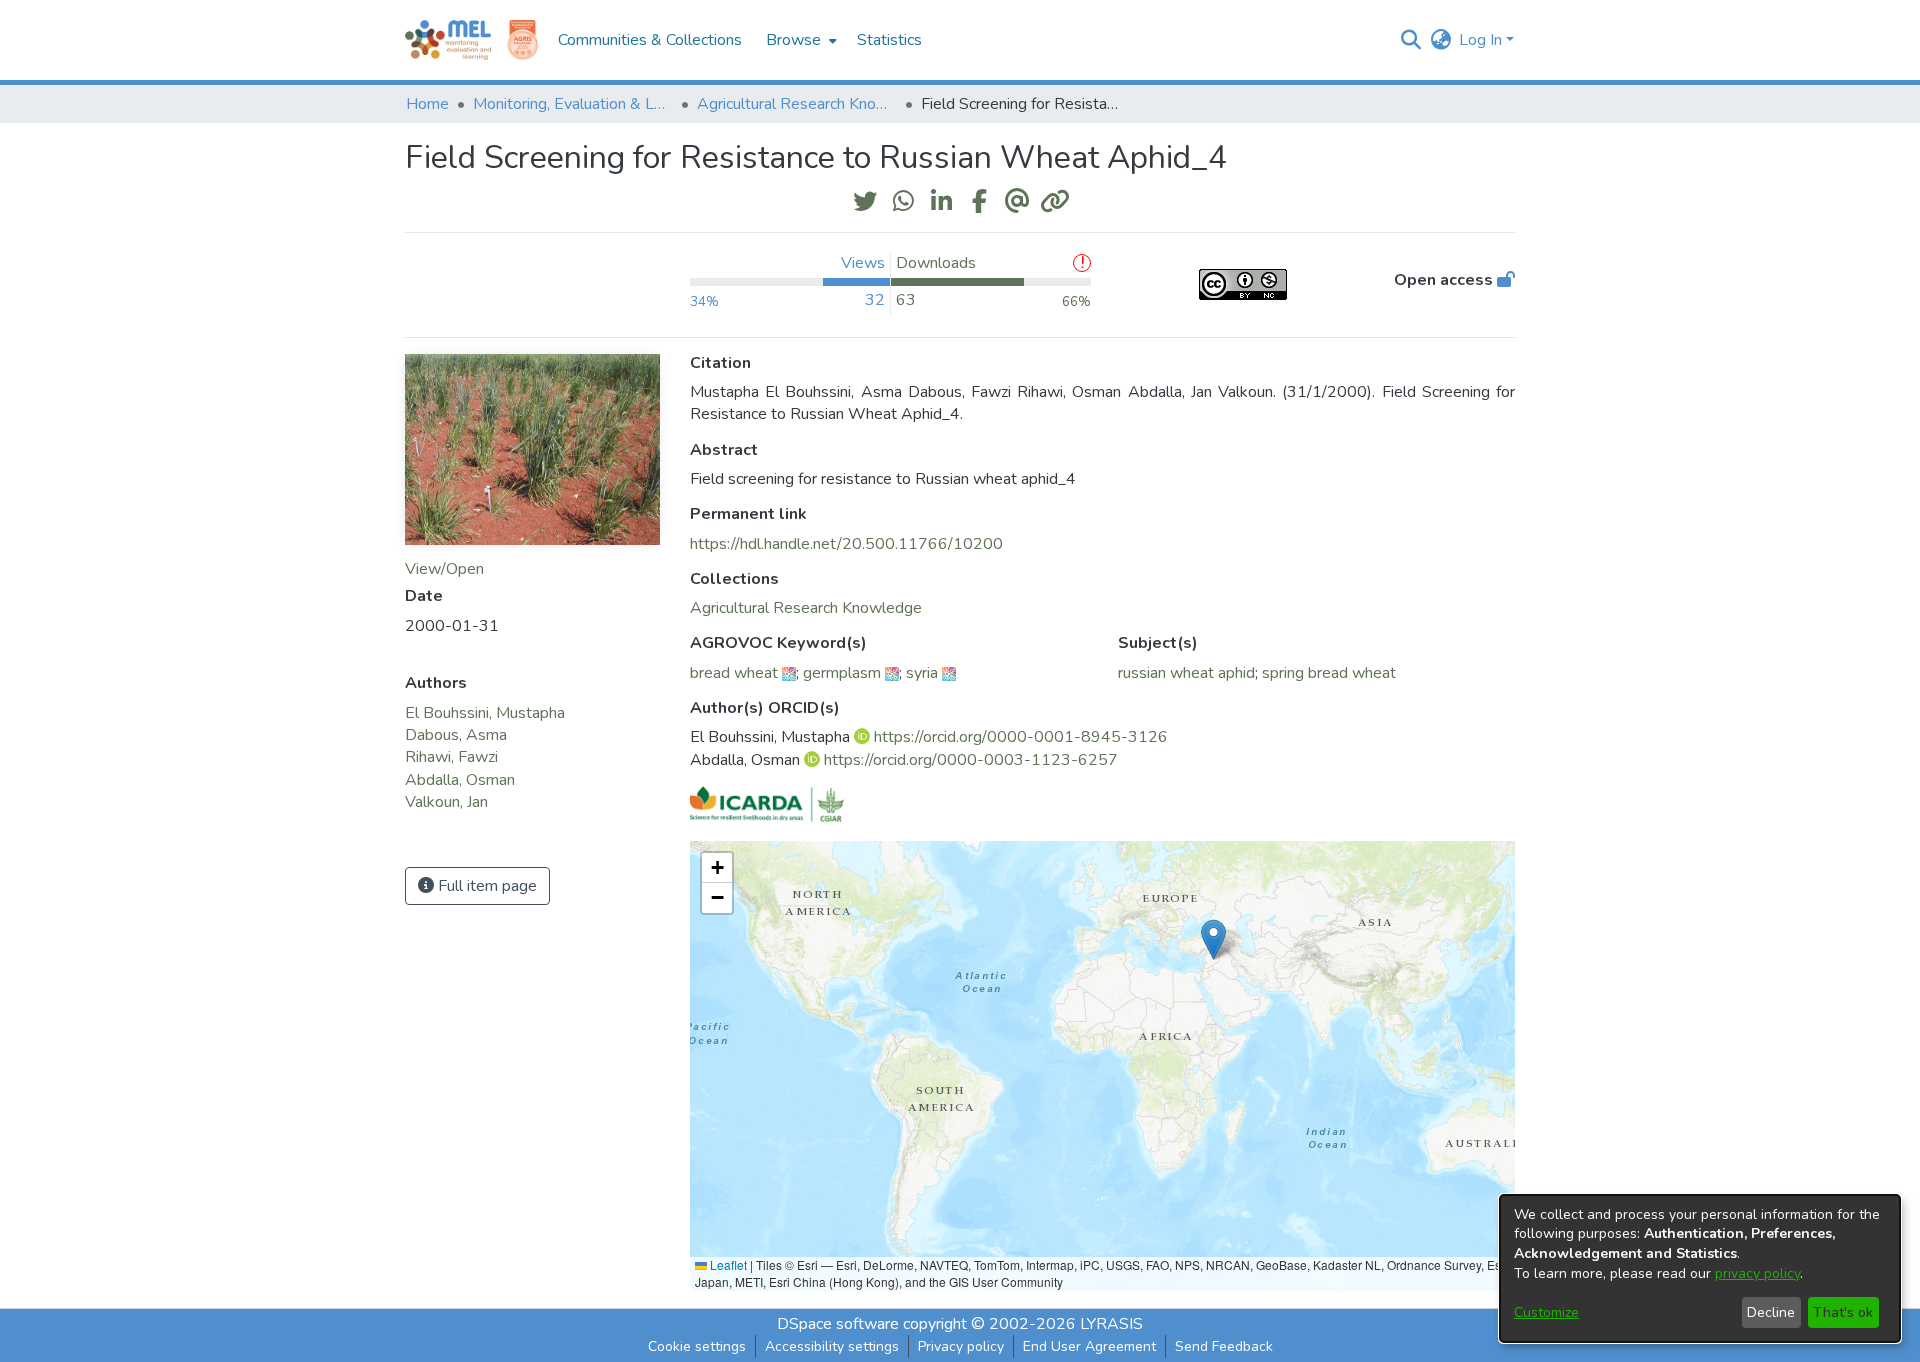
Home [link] (427, 104)
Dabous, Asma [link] (456, 735)
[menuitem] (799, 40)
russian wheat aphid (1186, 673)
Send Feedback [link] (1224, 1346)
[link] (806, 608)
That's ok (1843, 1312)
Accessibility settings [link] (832, 1346)
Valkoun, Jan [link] (446, 802)
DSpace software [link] (838, 1324)
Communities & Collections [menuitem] (650, 40)
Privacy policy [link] (961, 1346)
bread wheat (734, 673)
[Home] (448, 40)
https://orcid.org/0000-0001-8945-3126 (1021, 737)
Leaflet (727, 1264)
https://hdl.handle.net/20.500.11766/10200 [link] (846, 544)
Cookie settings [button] (697, 1346)
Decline (1771, 1312)
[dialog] (1700, 1268)
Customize (1546, 1312)
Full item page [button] (485, 886)
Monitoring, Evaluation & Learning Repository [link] (573, 104)
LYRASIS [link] (1111, 1324)
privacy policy (1757, 1273)
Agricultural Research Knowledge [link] (797, 104)
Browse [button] (793, 40)
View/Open (444, 569)
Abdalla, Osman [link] (460, 780)
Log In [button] (1482, 40)
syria (922, 673)
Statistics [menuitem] (889, 40)
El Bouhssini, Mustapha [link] (485, 713)
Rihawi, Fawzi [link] (451, 757)
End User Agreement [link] (1089, 1346)
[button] (1410, 40)
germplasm (842, 673)
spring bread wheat (1329, 673)
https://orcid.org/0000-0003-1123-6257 (971, 760)
